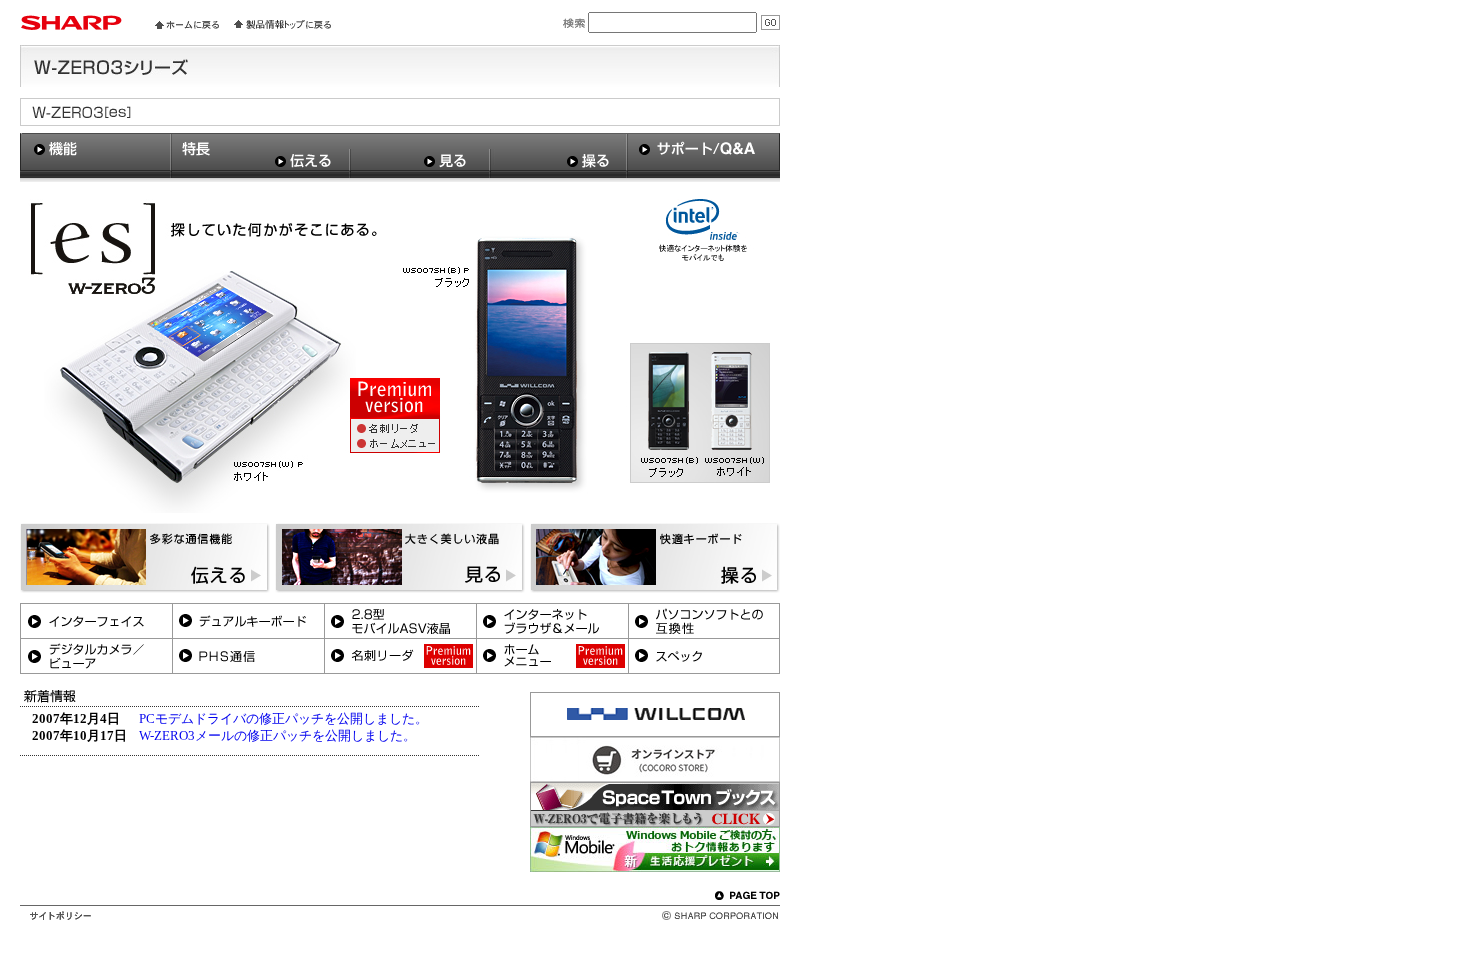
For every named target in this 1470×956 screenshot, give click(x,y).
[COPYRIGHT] (707, 914)
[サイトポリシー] (60, 914)
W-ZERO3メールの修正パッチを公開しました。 (277, 736)
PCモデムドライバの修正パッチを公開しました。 (283, 719)
